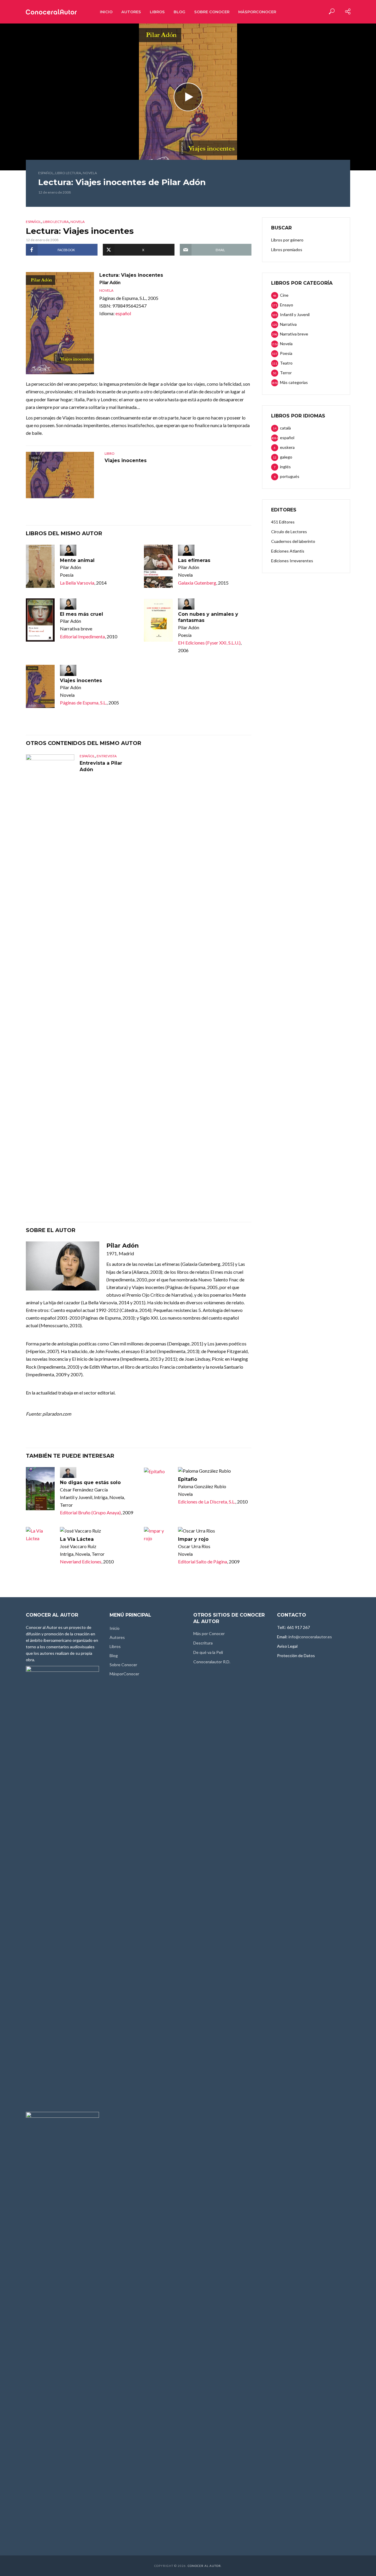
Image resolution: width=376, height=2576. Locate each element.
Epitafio (188, 1479)
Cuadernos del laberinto (293, 541)
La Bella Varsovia (77, 583)
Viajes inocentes (126, 460)
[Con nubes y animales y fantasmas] (158, 620)
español (46, 173)
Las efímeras (194, 560)
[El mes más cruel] (40, 620)
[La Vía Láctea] (40, 1535)
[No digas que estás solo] (40, 1489)
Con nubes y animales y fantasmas (208, 617)
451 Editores (283, 522)
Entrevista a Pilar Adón (101, 766)
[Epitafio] (158, 1471)
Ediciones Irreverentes (292, 561)
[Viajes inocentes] (40, 686)
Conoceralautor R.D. (212, 1662)
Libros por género (287, 240)
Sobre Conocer (212, 12)
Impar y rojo (193, 1539)
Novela (90, 173)
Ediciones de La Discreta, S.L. (207, 1502)
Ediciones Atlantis (288, 551)
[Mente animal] (40, 566)
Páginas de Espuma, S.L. (83, 703)
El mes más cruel (82, 614)
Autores (131, 12)
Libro (110, 453)
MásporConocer (257, 12)
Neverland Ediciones (81, 1561)
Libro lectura (68, 173)
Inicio (106, 12)
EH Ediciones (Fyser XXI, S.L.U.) (209, 643)
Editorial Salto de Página (203, 1561)
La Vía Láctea (77, 1539)
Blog (179, 12)
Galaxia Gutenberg (197, 583)
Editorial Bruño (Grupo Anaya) (90, 1512)
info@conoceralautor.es (310, 1637)
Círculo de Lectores (289, 532)
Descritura (203, 1643)
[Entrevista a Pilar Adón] (50, 975)
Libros (157, 12)
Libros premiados (287, 250)
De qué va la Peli (208, 1652)
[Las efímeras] (158, 566)
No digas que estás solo (90, 1482)
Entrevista (107, 756)
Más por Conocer (209, 1633)
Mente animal (77, 560)
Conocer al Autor (204, 2566)
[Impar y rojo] (158, 1535)
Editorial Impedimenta (82, 636)
